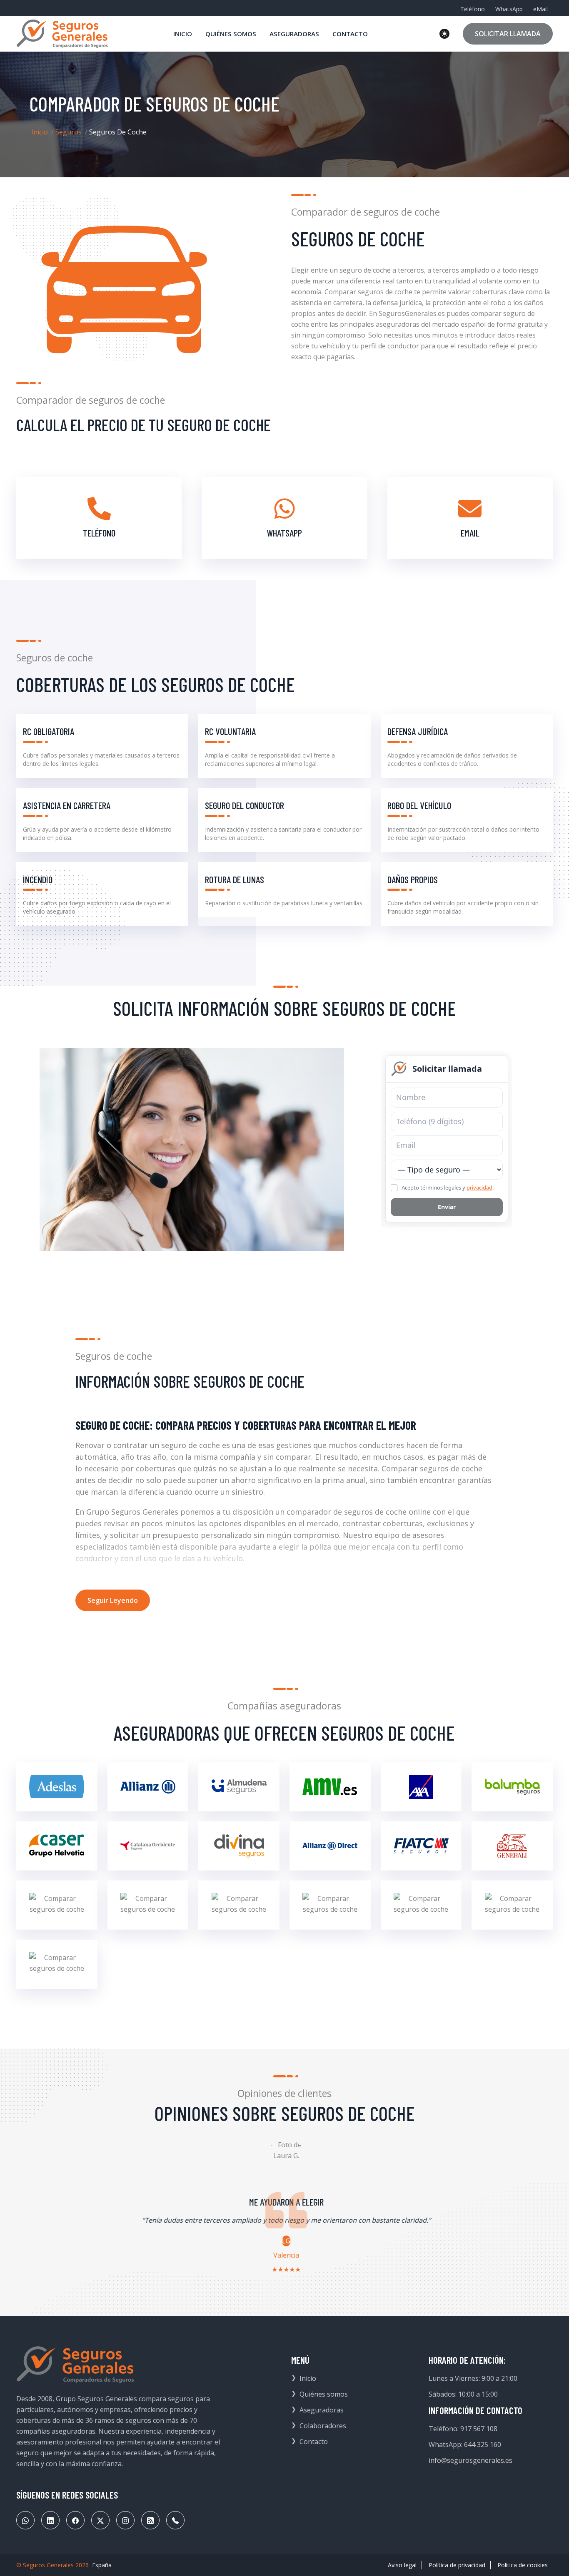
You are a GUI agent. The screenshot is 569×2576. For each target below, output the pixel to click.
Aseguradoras (322, 2410)
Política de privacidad (457, 2565)
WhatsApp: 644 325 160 (465, 2444)
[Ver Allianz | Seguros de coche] (148, 1787)
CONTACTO (350, 34)
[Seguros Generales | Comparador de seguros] (75, 2365)
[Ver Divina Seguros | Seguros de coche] (239, 1846)
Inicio (40, 132)
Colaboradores (323, 2426)
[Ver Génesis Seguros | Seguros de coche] (57, 1905)
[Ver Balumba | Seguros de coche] (512, 1787)
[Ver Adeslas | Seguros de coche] (57, 1787)
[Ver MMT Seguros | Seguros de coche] (330, 1905)
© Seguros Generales (45, 2565)
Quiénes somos (324, 2394)
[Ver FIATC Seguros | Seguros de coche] (421, 1846)
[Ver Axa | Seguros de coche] (421, 1787)
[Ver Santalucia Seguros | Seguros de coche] (57, 1964)
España (102, 2565)
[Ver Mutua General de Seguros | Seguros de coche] (421, 1905)
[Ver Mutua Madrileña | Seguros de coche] (512, 1905)
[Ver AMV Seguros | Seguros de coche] (330, 1787)
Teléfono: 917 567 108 (463, 2429)
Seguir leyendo (113, 1600)
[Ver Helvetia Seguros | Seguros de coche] (148, 1905)
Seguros (69, 132)
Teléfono (473, 9)
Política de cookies (523, 2565)
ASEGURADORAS (294, 34)
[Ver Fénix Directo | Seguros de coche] (330, 1846)
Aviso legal (402, 2565)
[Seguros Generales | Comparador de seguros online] (62, 34)
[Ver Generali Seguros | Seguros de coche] (512, 1846)
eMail (540, 9)
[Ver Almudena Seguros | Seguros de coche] (239, 1787)
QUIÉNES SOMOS (231, 34)
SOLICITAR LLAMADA (508, 34)
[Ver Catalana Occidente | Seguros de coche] (148, 1846)
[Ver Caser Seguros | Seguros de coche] (57, 1846)
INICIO (183, 34)
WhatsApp (509, 9)
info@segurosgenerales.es (470, 2460)
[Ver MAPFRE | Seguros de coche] (239, 1905)
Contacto (314, 2442)
